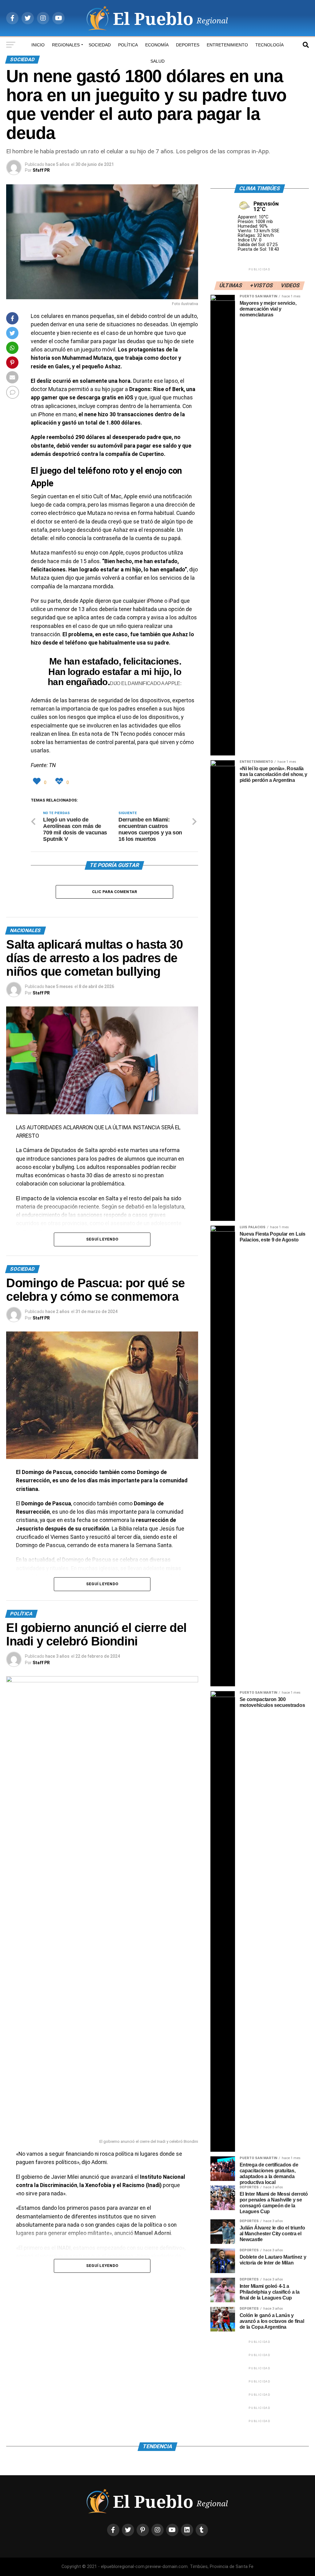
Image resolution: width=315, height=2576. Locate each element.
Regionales (66, 45)
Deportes (188, 45)
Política (128, 45)
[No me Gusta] (60, 781)
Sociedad (100, 45)
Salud (157, 61)
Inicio (38, 45)
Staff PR (41, 993)
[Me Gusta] (38, 781)
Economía (157, 45)
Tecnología (269, 45)
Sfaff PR (41, 170)
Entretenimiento (227, 45)
